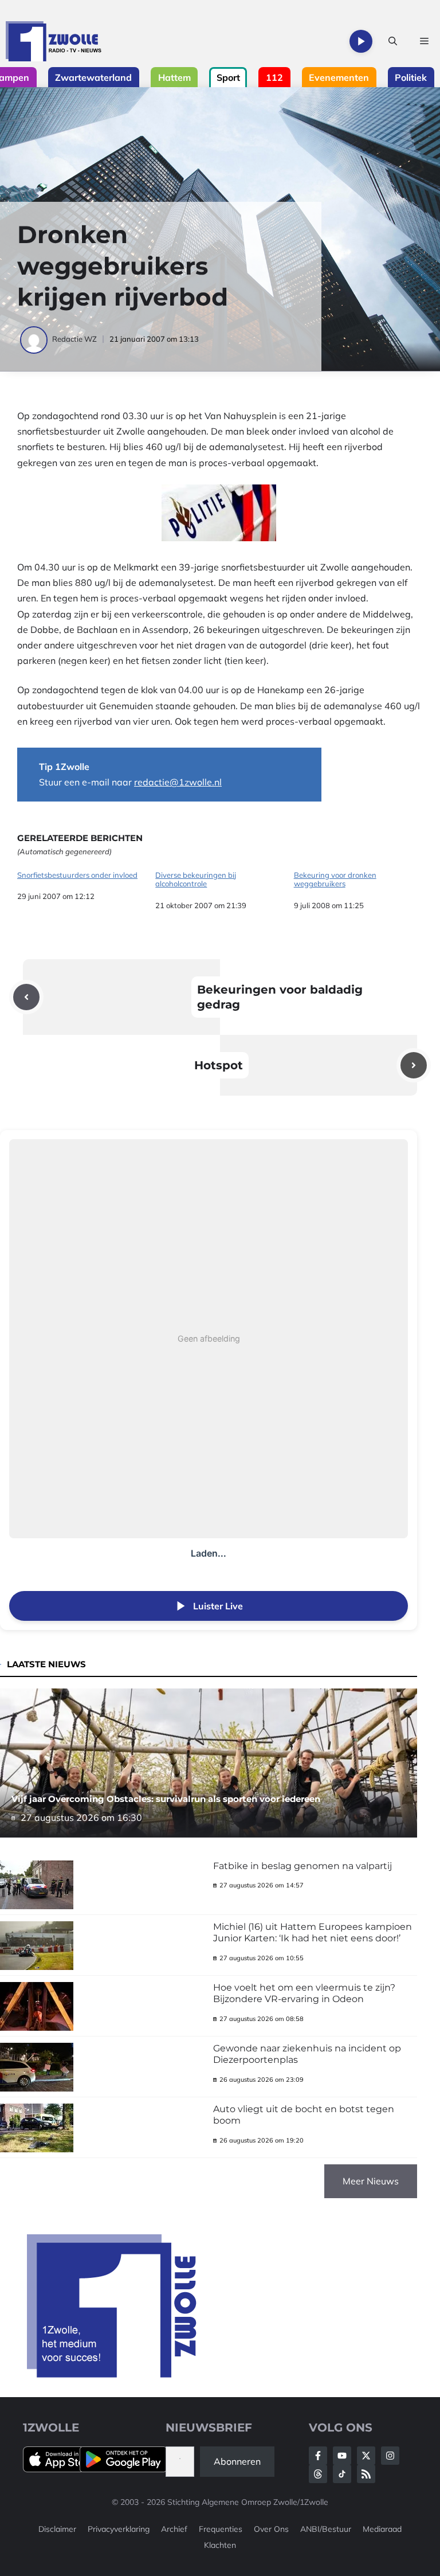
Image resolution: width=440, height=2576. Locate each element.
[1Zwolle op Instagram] (390, 2456)
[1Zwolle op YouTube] (342, 2474)
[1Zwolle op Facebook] (318, 2456)
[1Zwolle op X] (366, 2456)
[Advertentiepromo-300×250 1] (113, 2374)
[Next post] (414, 1065)
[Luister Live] (361, 41)
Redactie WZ (74, 339)
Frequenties (221, 2529)
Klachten (220, 2545)
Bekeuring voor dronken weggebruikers (335, 880)
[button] (393, 41)
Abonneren (237, 2461)
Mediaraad (382, 2529)
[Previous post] (26, 997)
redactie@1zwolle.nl (178, 782)
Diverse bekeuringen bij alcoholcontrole (196, 880)
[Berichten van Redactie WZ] (35, 339)
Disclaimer (57, 2529)
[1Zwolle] (54, 41)
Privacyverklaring (119, 2529)
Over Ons (271, 2529)
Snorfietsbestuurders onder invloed (77, 875)
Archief (174, 2529)
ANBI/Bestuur (326, 2529)
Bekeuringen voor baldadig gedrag (280, 997)
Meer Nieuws (371, 2181)
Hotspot (219, 1065)
